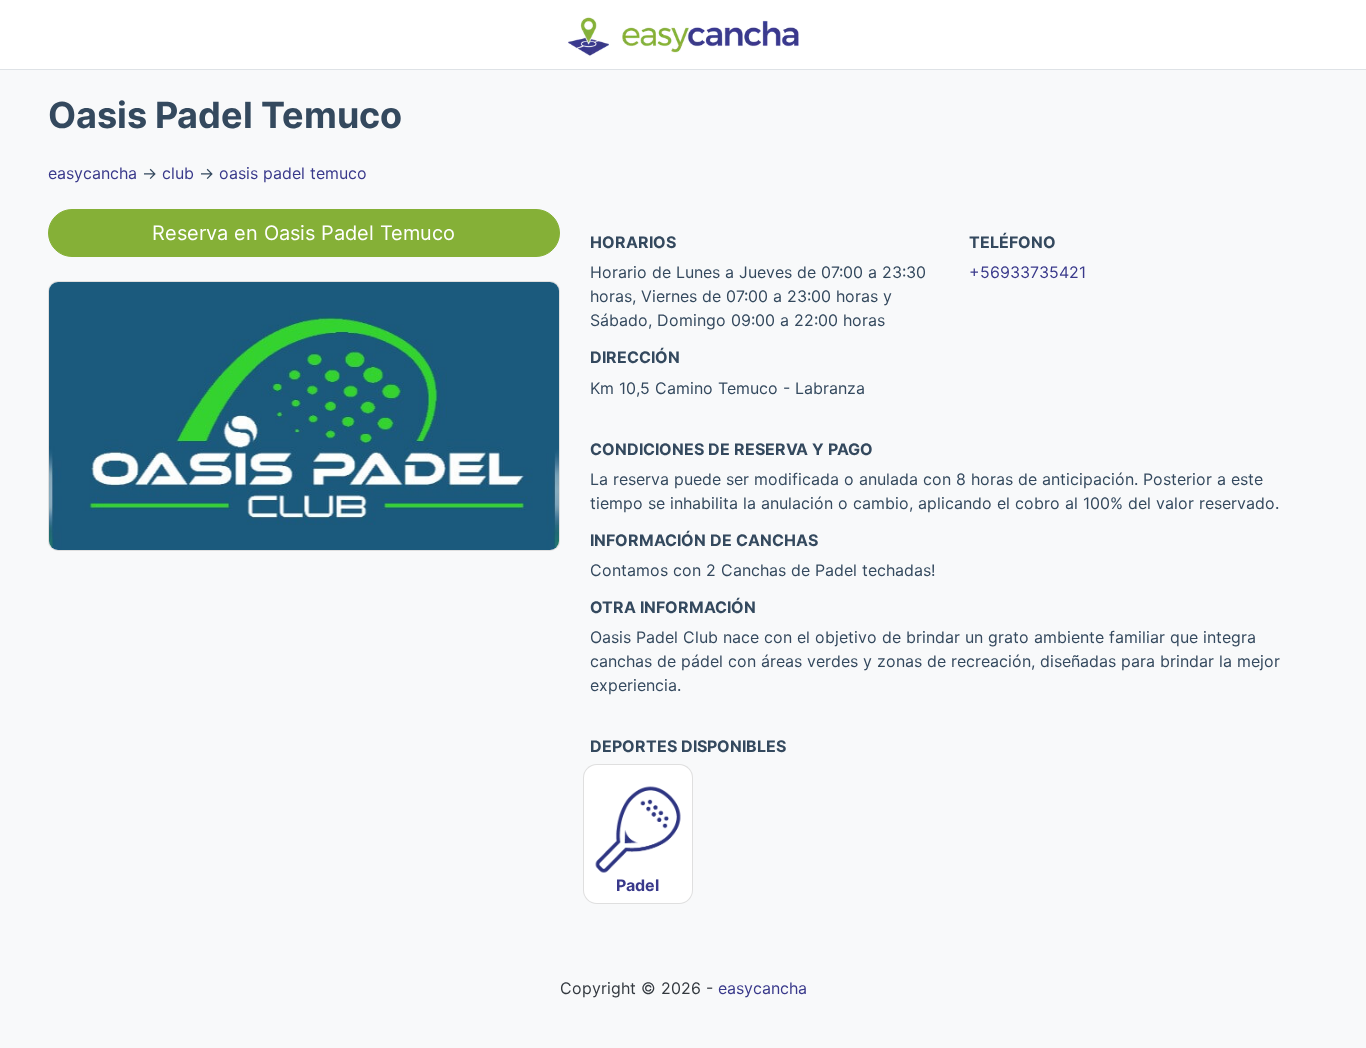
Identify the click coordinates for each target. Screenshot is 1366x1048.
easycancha (92, 173)
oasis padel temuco (293, 173)
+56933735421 (1027, 272)
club (178, 173)
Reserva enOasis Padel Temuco (303, 233)
